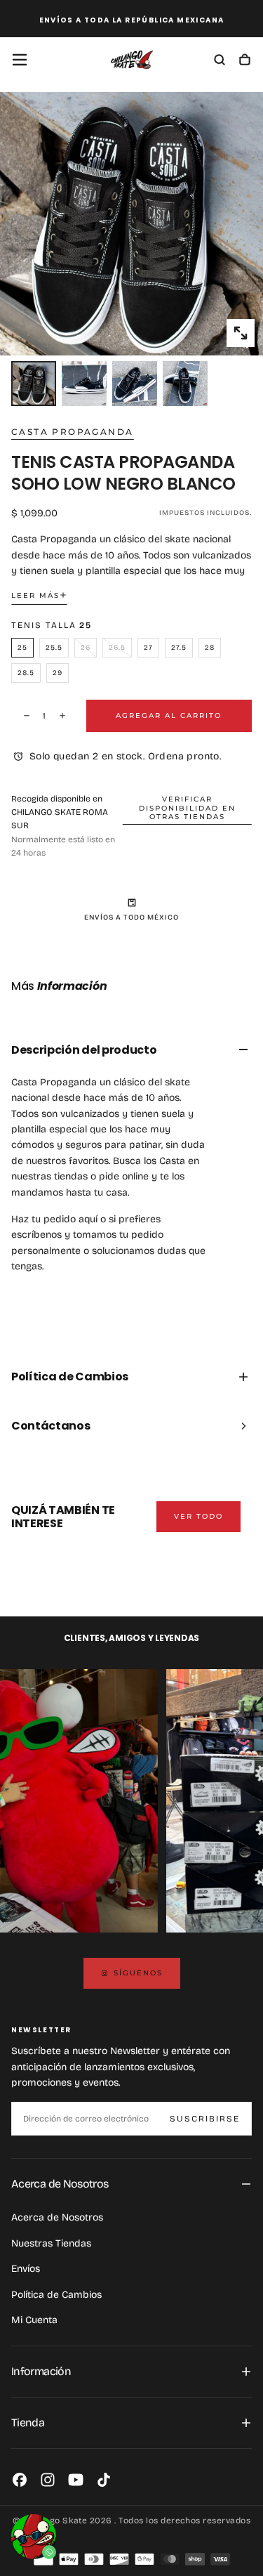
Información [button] (41, 2371)
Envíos (26, 2269)
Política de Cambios (56, 2295)
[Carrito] (245, 61)
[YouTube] (76, 2480)
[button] (20, 60)
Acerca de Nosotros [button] (60, 2184)
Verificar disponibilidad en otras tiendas (187, 808)
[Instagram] (48, 2480)
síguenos (138, 1973)
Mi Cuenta (34, 2320)
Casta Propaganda (72, 432)
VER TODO (198, 1516)
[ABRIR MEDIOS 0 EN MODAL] (241, 333)
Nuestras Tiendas (51, 2243)
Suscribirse (205, 2119)
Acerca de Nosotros (57, 2217)
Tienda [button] (28, 2423)
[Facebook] (20, 2480)
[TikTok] (104, 2480)
